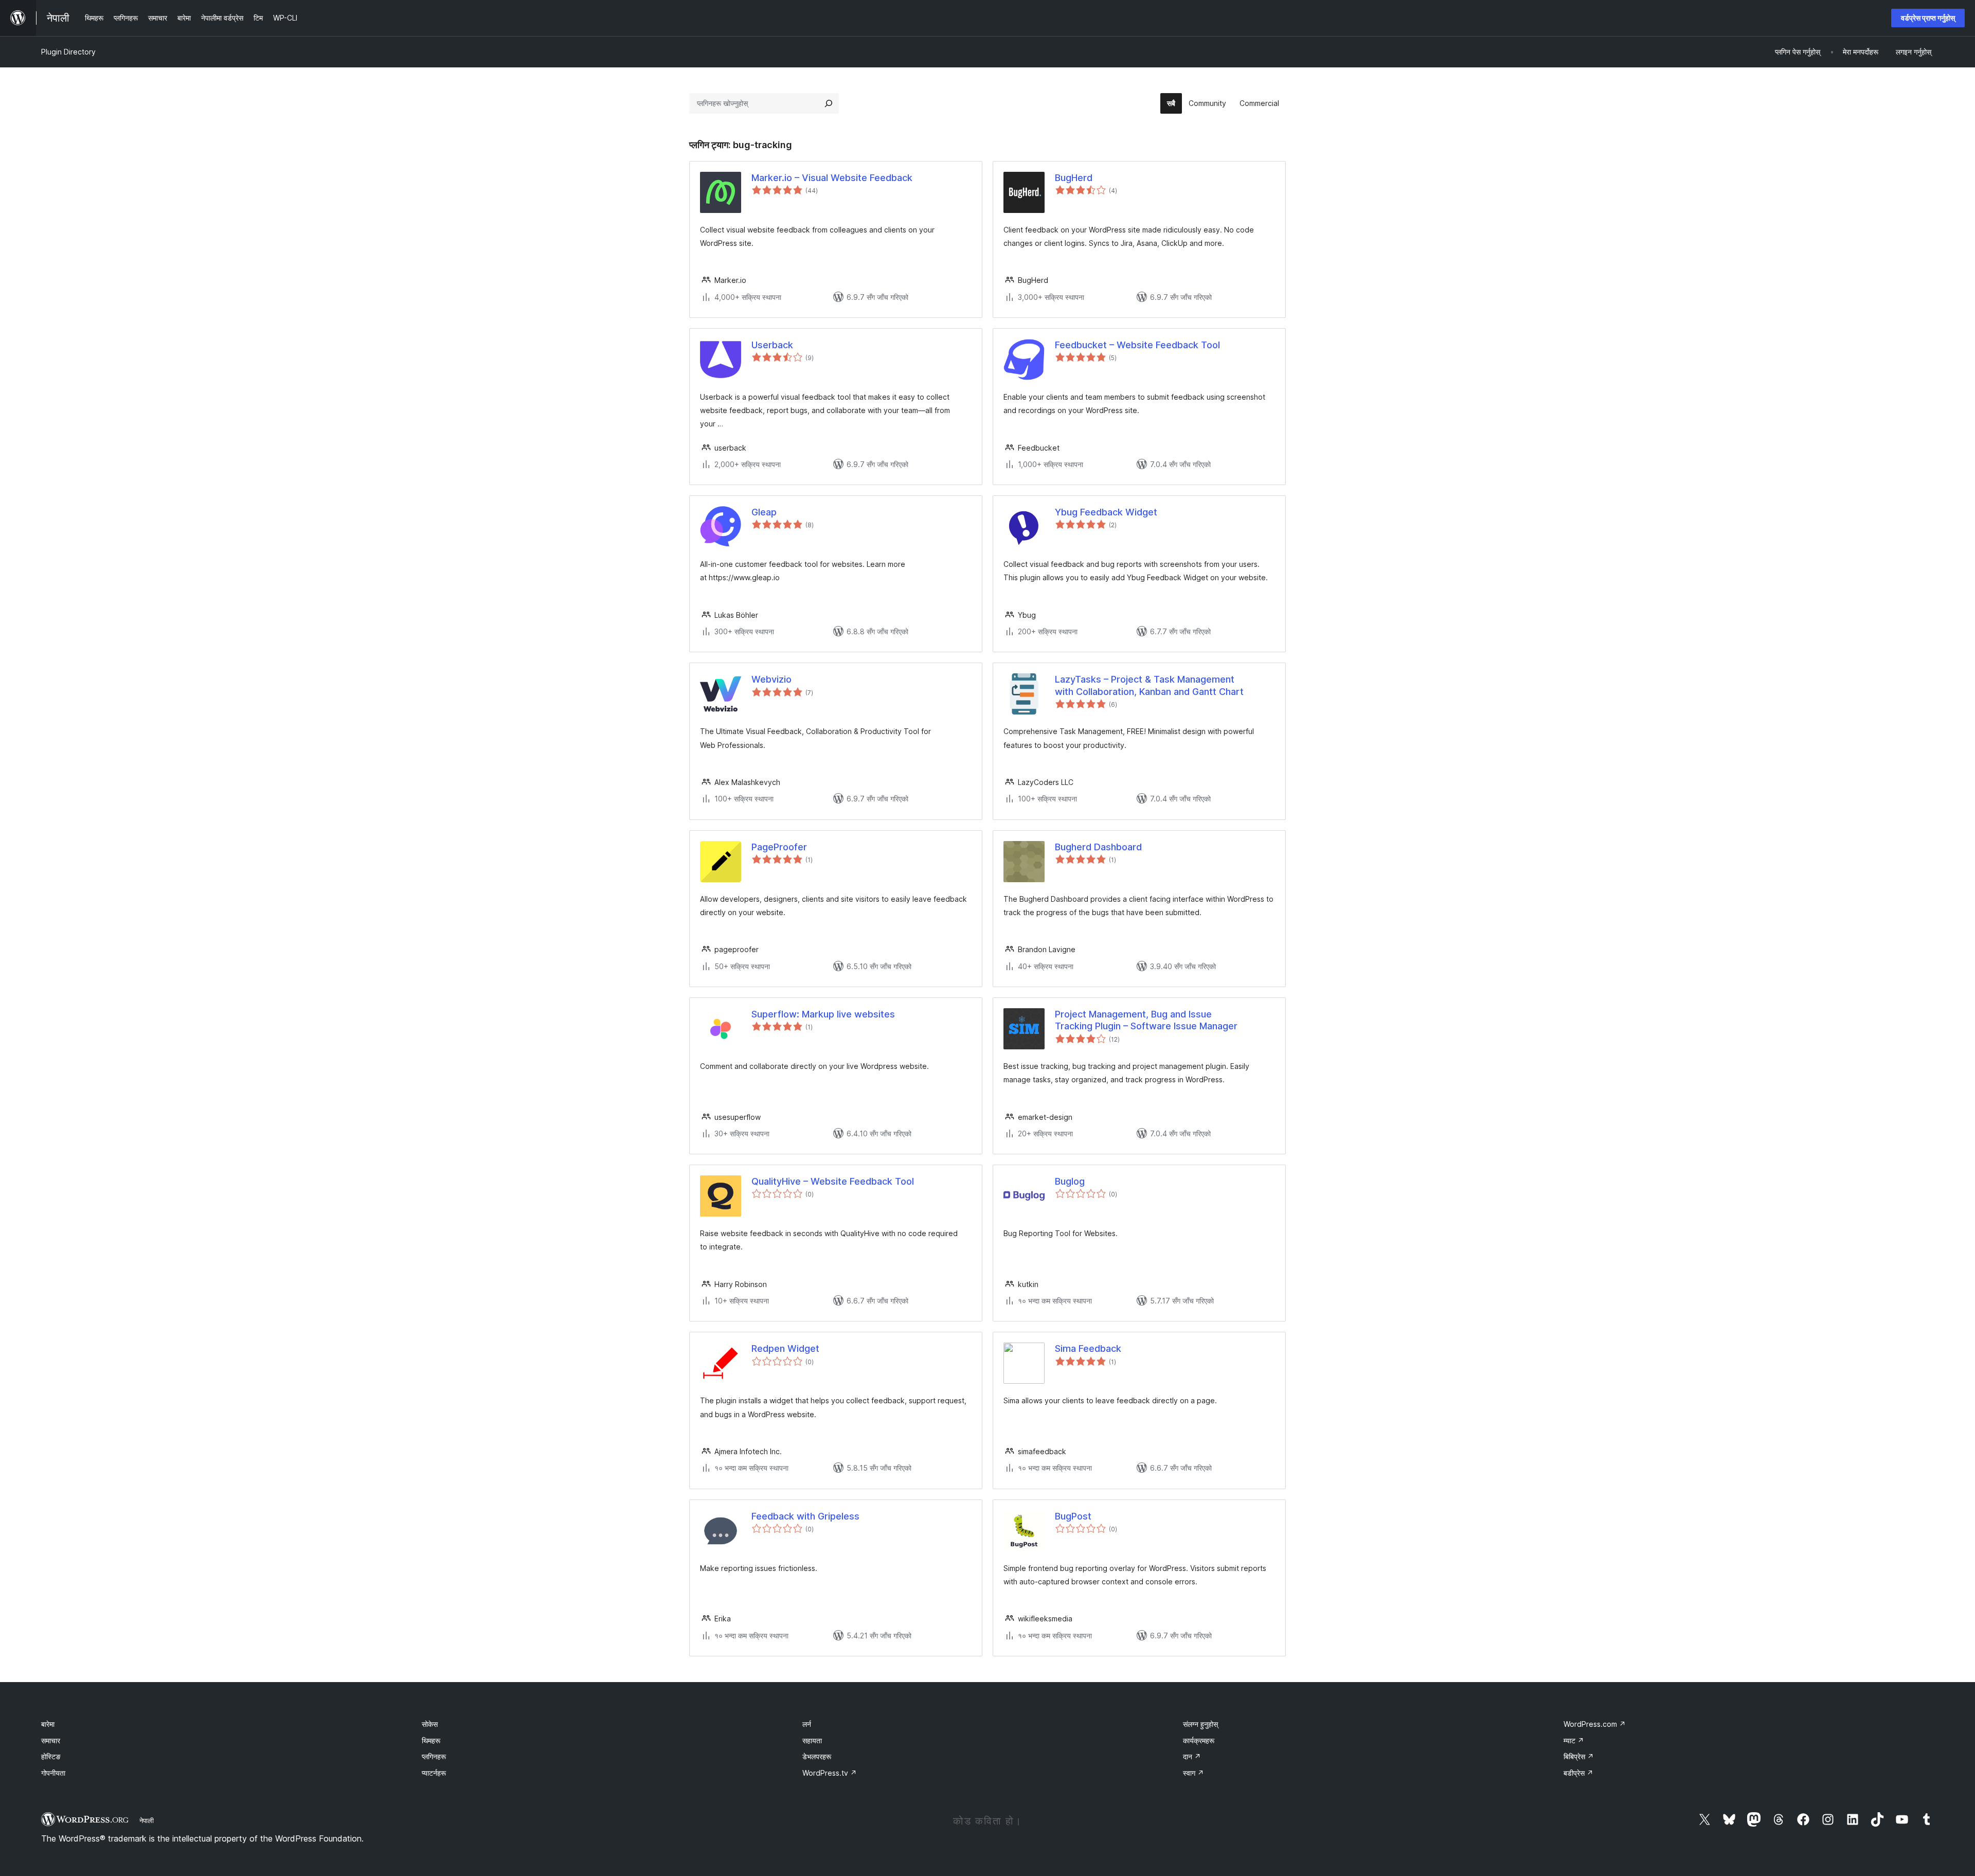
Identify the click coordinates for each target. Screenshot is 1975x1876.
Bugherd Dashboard (1098, 847)
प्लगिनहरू (434, 1756)
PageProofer (779, 847)
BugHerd (1074, 178)
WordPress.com (1595, 1724)
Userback (772, 345)
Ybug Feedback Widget (1106, 512)
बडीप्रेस (1578, 1773)
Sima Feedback (1088, 1348)
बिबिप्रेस (1579, 1756)
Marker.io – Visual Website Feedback (832, 178)
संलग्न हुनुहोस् (1200, 1724)
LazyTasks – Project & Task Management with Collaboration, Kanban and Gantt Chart (1149, 685)
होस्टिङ (51, 1756)
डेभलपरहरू (817, 1756)
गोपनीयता (53, 1773)
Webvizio (771, 679)
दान (1192, 1756)
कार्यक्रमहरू (1199, 1740)
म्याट (1574, 1740)
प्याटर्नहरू (434, 1773)
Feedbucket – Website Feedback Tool (1137, 345)
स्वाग (1193, 1773)
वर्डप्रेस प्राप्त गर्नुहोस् (1928, 18)
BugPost (1073, 1516)
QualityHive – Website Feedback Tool (833, 1181)
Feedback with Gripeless (805, 1516)
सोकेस (430, 1724)
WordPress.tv (830, 1773)
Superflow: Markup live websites (823, 1014)
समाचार (51, 1740)
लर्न (807, 1724)
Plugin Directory (68, 52)
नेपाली (147, 1820)
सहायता (812, 1740)
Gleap (764, 512)
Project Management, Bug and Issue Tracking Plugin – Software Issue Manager (1146, 1020)
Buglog (1070, 1181)
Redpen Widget (785, 1348)
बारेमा (48, 1724)
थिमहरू (431, 1740)
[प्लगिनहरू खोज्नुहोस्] (829, 103)
